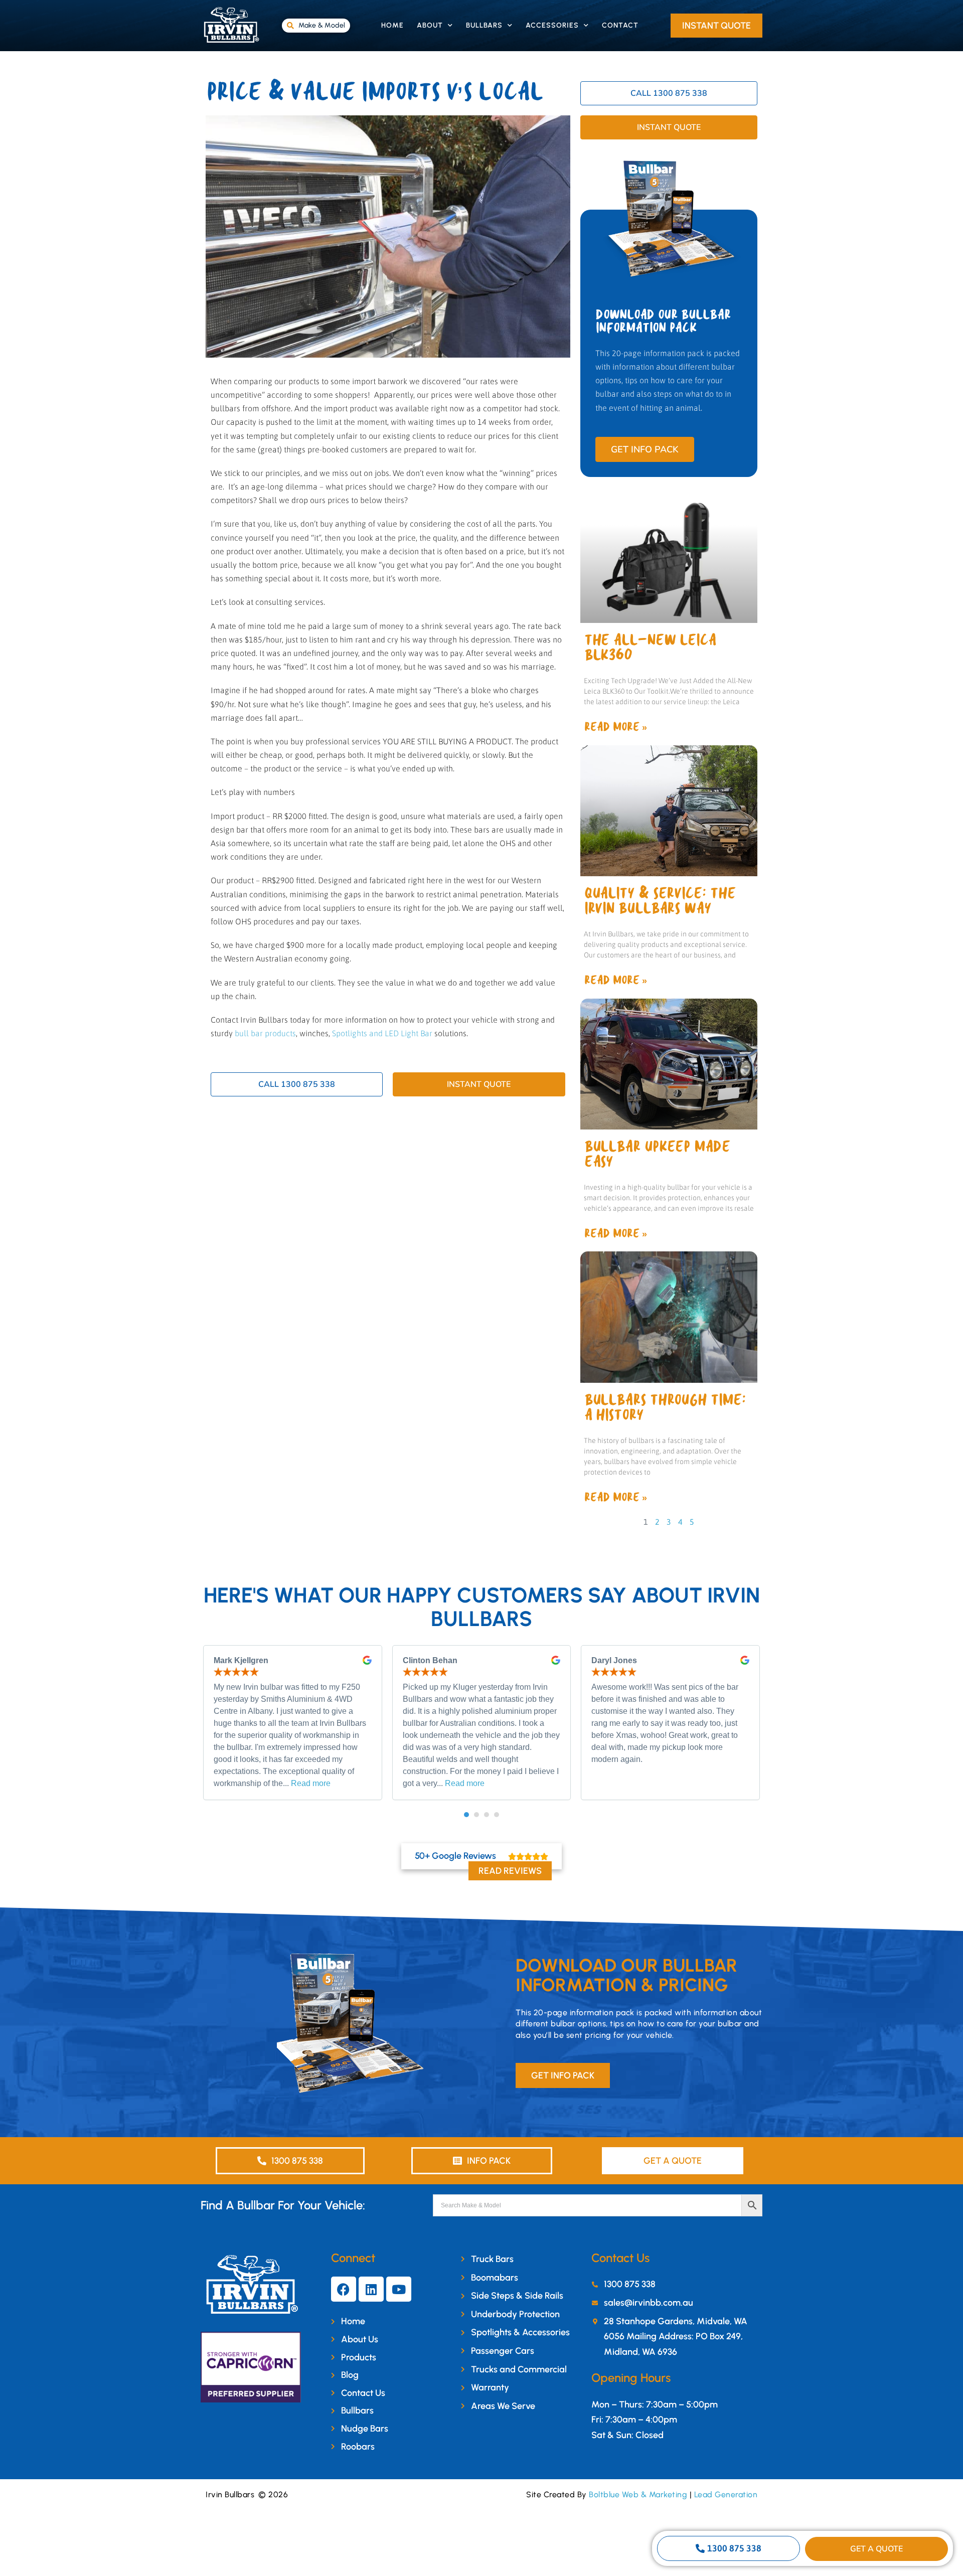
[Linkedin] (371, 2289)
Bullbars (484, 25)
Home (392, 25)
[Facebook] (344, 2289)
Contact (620, 25)
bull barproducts (265, 1033)
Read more (311, 1783)
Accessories (552, 25)
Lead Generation (726, 2494)
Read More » (615, 727)
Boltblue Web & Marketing (638, 2494)
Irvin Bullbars (230, 2494)
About (430, 25)
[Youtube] (399, 2289)
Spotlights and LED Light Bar (382, 1033)
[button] (466, 1815)
